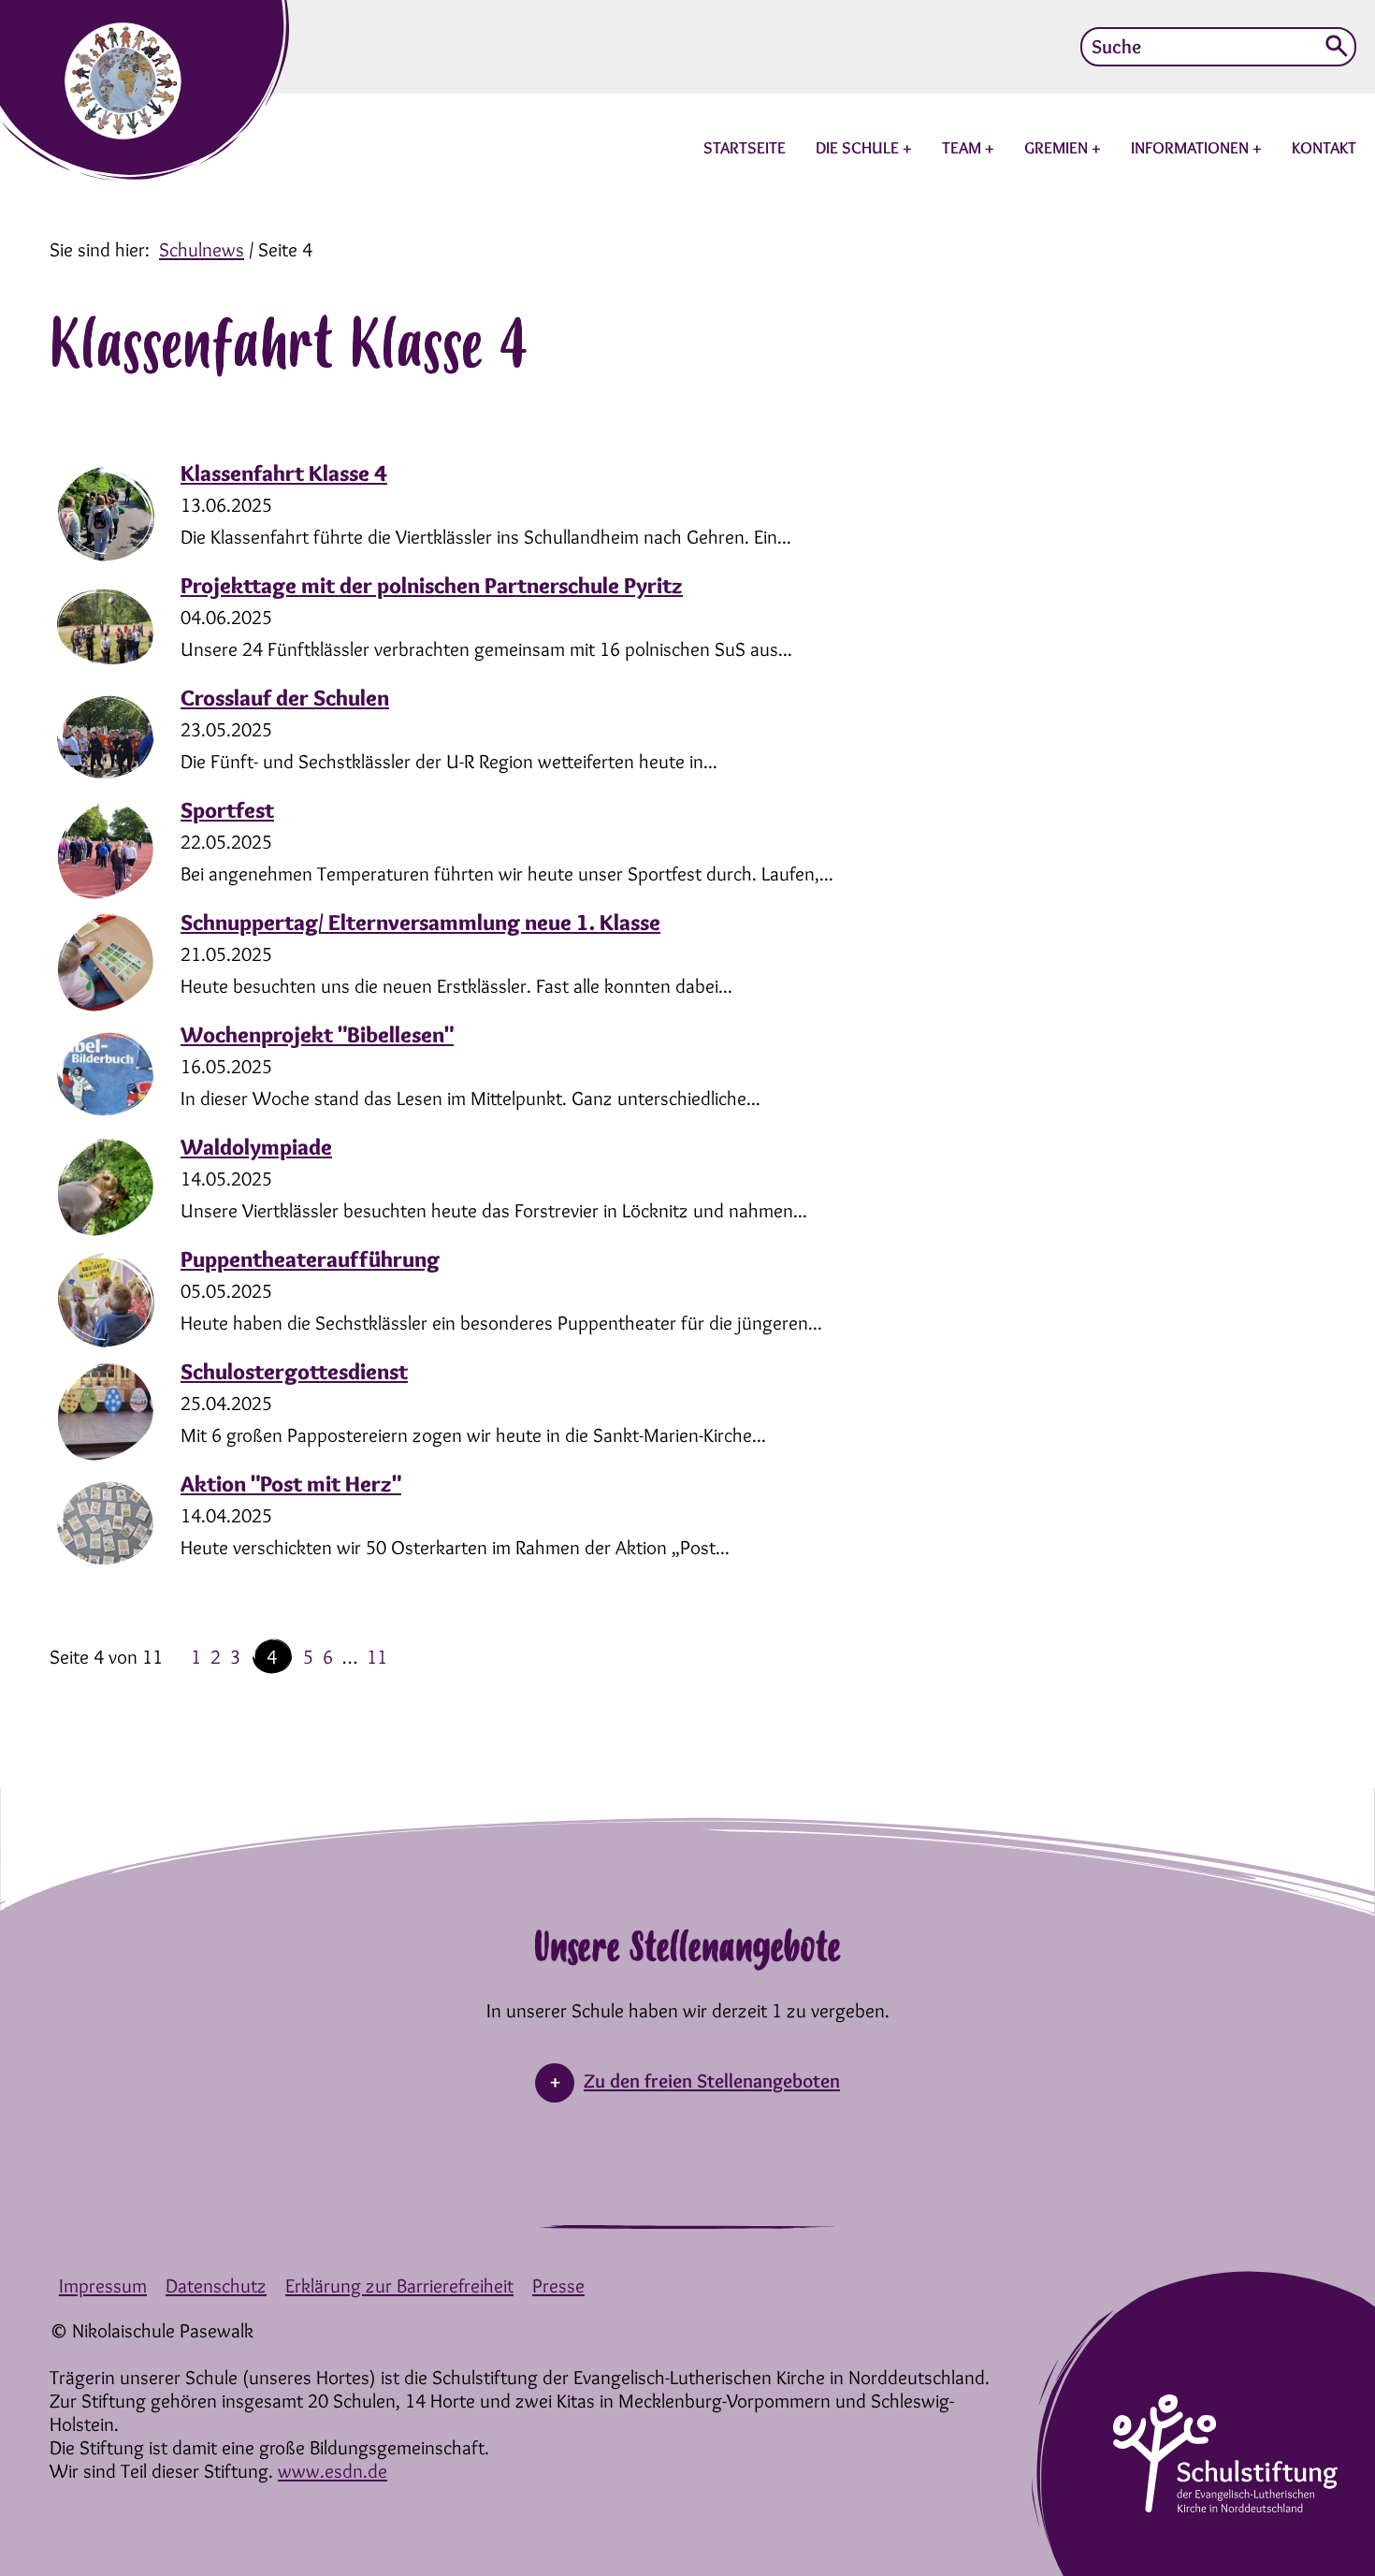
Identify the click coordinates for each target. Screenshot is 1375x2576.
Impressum (103, 2285)
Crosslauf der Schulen (285, 698)
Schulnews (202, 249)
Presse (558, 2285)
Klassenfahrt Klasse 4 (284, 473)
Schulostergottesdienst (294, 1371)
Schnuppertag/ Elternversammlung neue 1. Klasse (420, 922)
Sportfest (227, 810)
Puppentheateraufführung (310, 1259)
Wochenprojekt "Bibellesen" (317, 1034)
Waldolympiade (256, 1147)
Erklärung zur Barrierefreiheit (399, 2285)
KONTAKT (1324, 148)
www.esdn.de (333, 2471)
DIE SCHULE (859, 148)
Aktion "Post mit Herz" (291, 1484)
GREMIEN (1058, 148)
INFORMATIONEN (1192, 148)
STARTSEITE (745, 148)
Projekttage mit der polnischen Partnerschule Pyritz (432, 585)
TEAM (963, 148)
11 (377, 1657)
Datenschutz (216, 2285)
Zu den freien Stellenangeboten (712, 2081)
